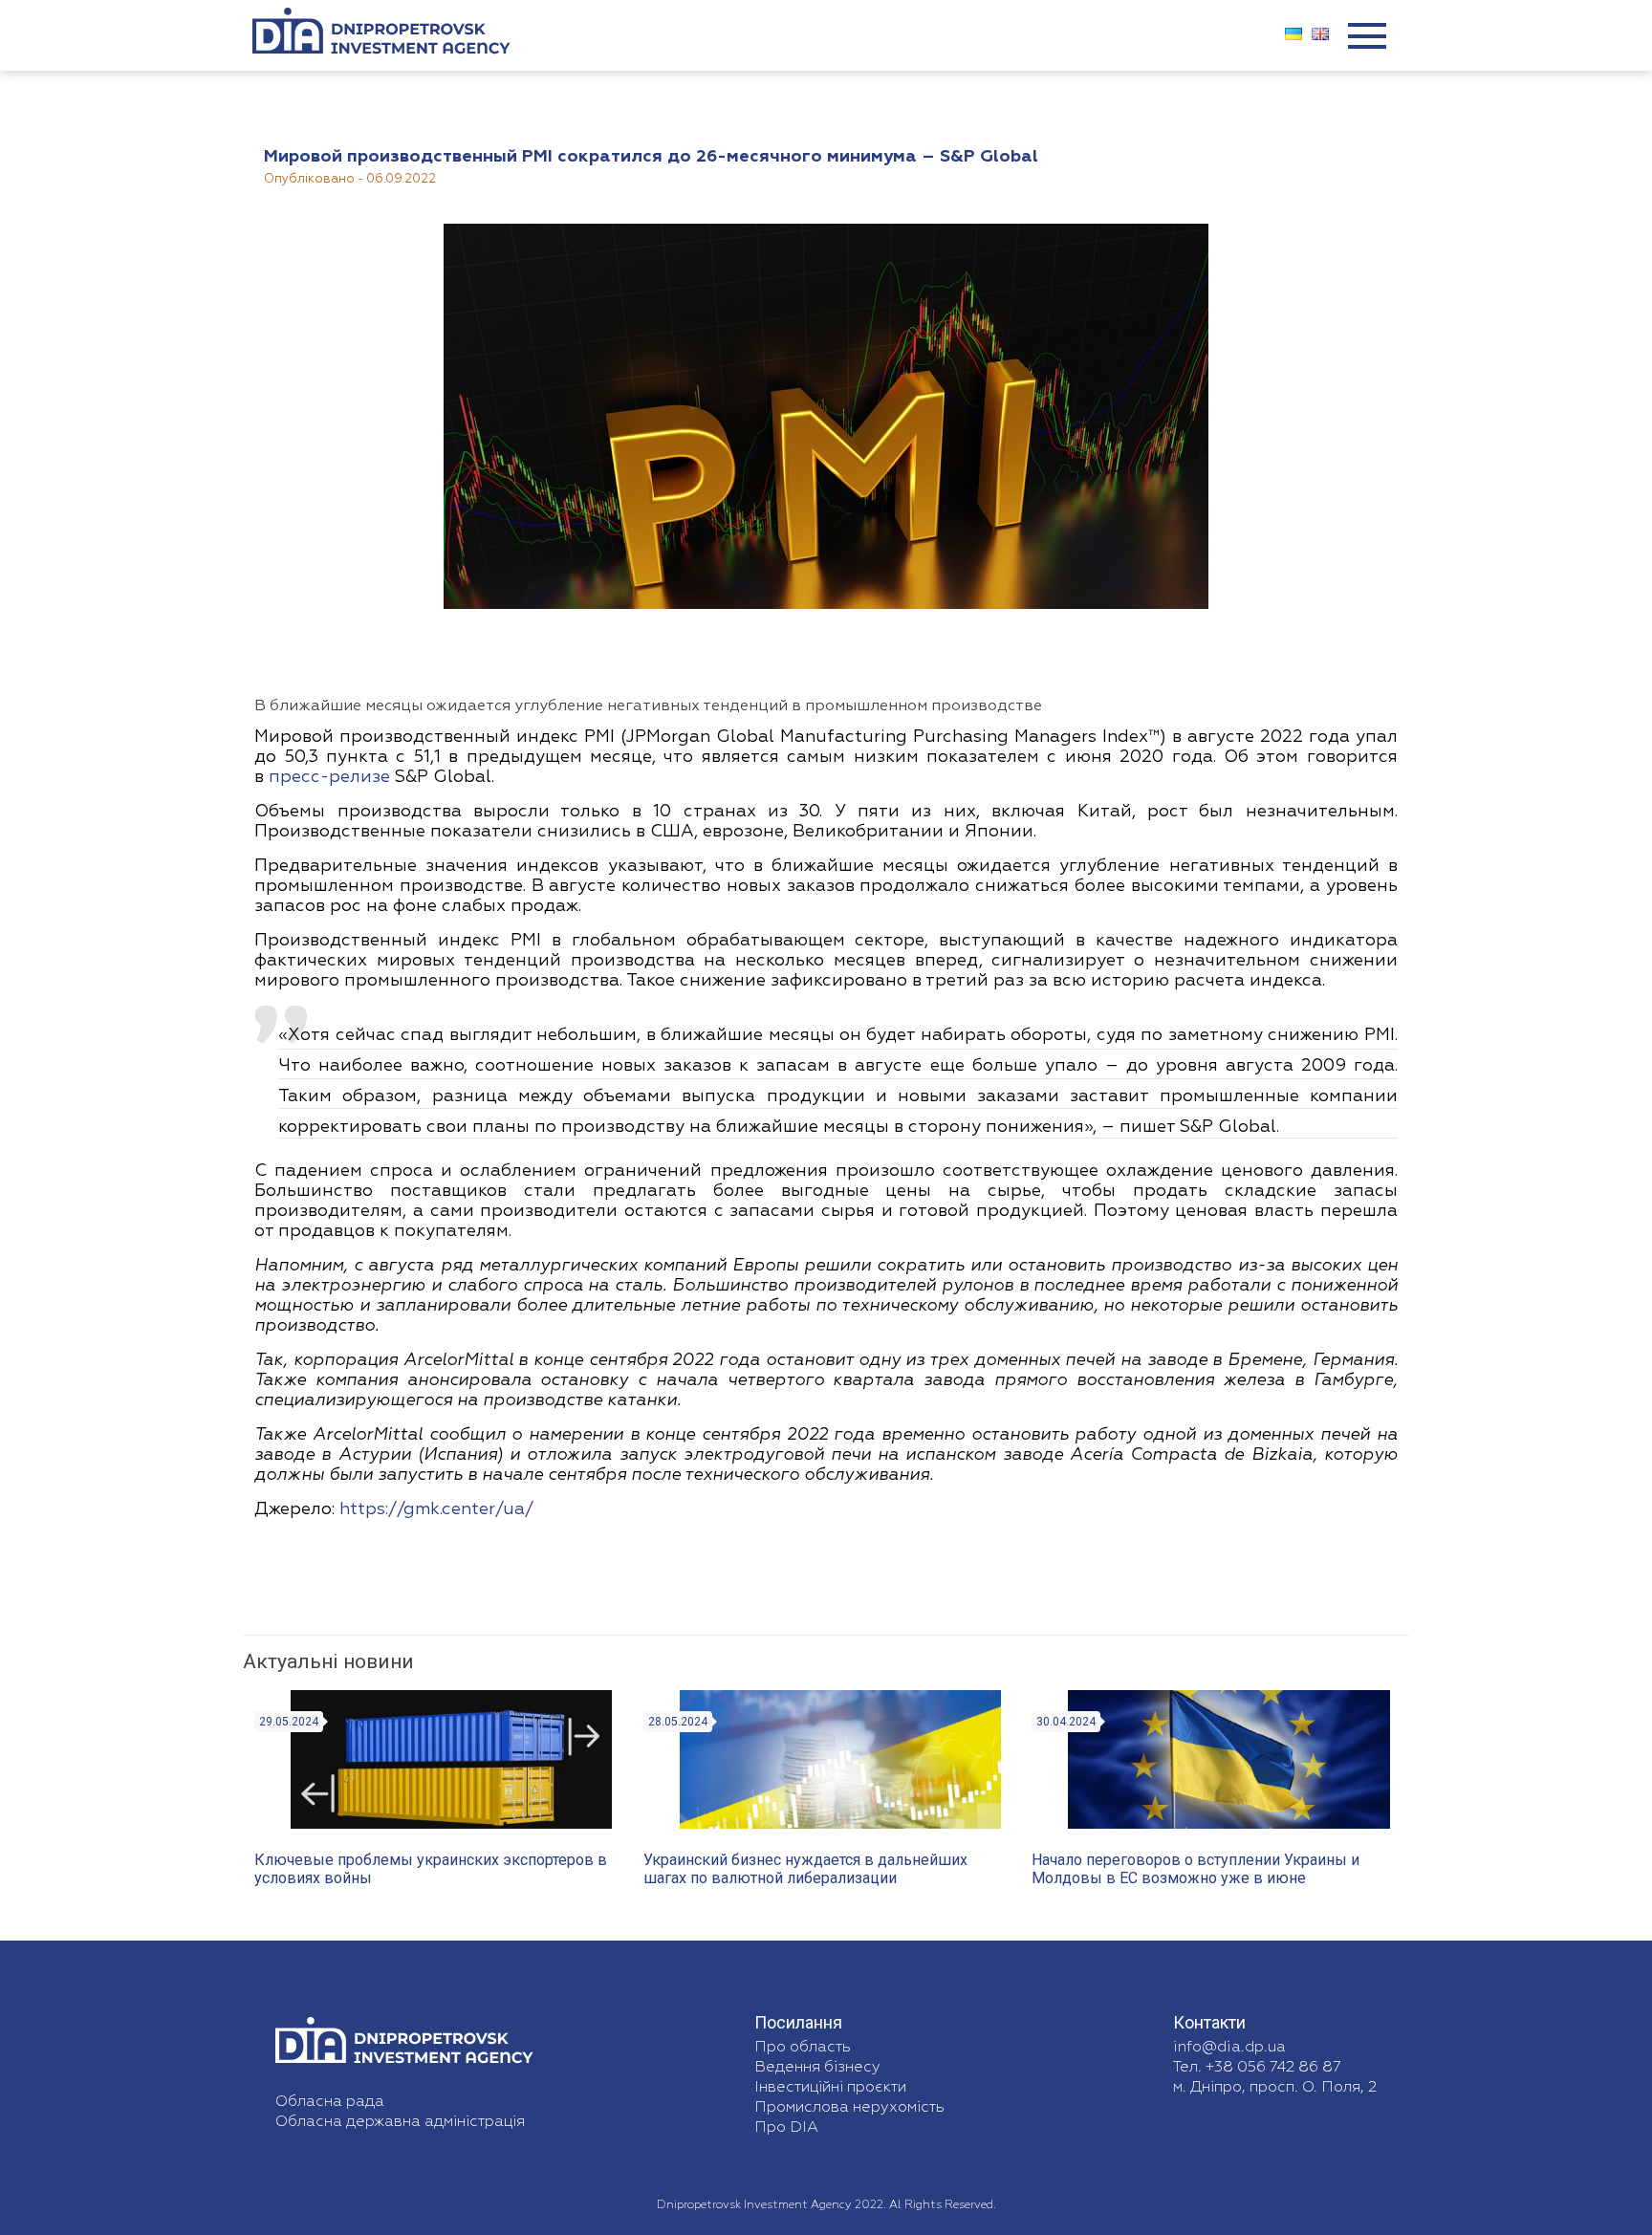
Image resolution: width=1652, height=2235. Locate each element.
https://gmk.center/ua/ (436, 1509)
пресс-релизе (329, 777)
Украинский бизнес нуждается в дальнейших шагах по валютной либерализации (805, 1869)
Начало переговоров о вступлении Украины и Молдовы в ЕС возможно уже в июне (1196, 1869)
